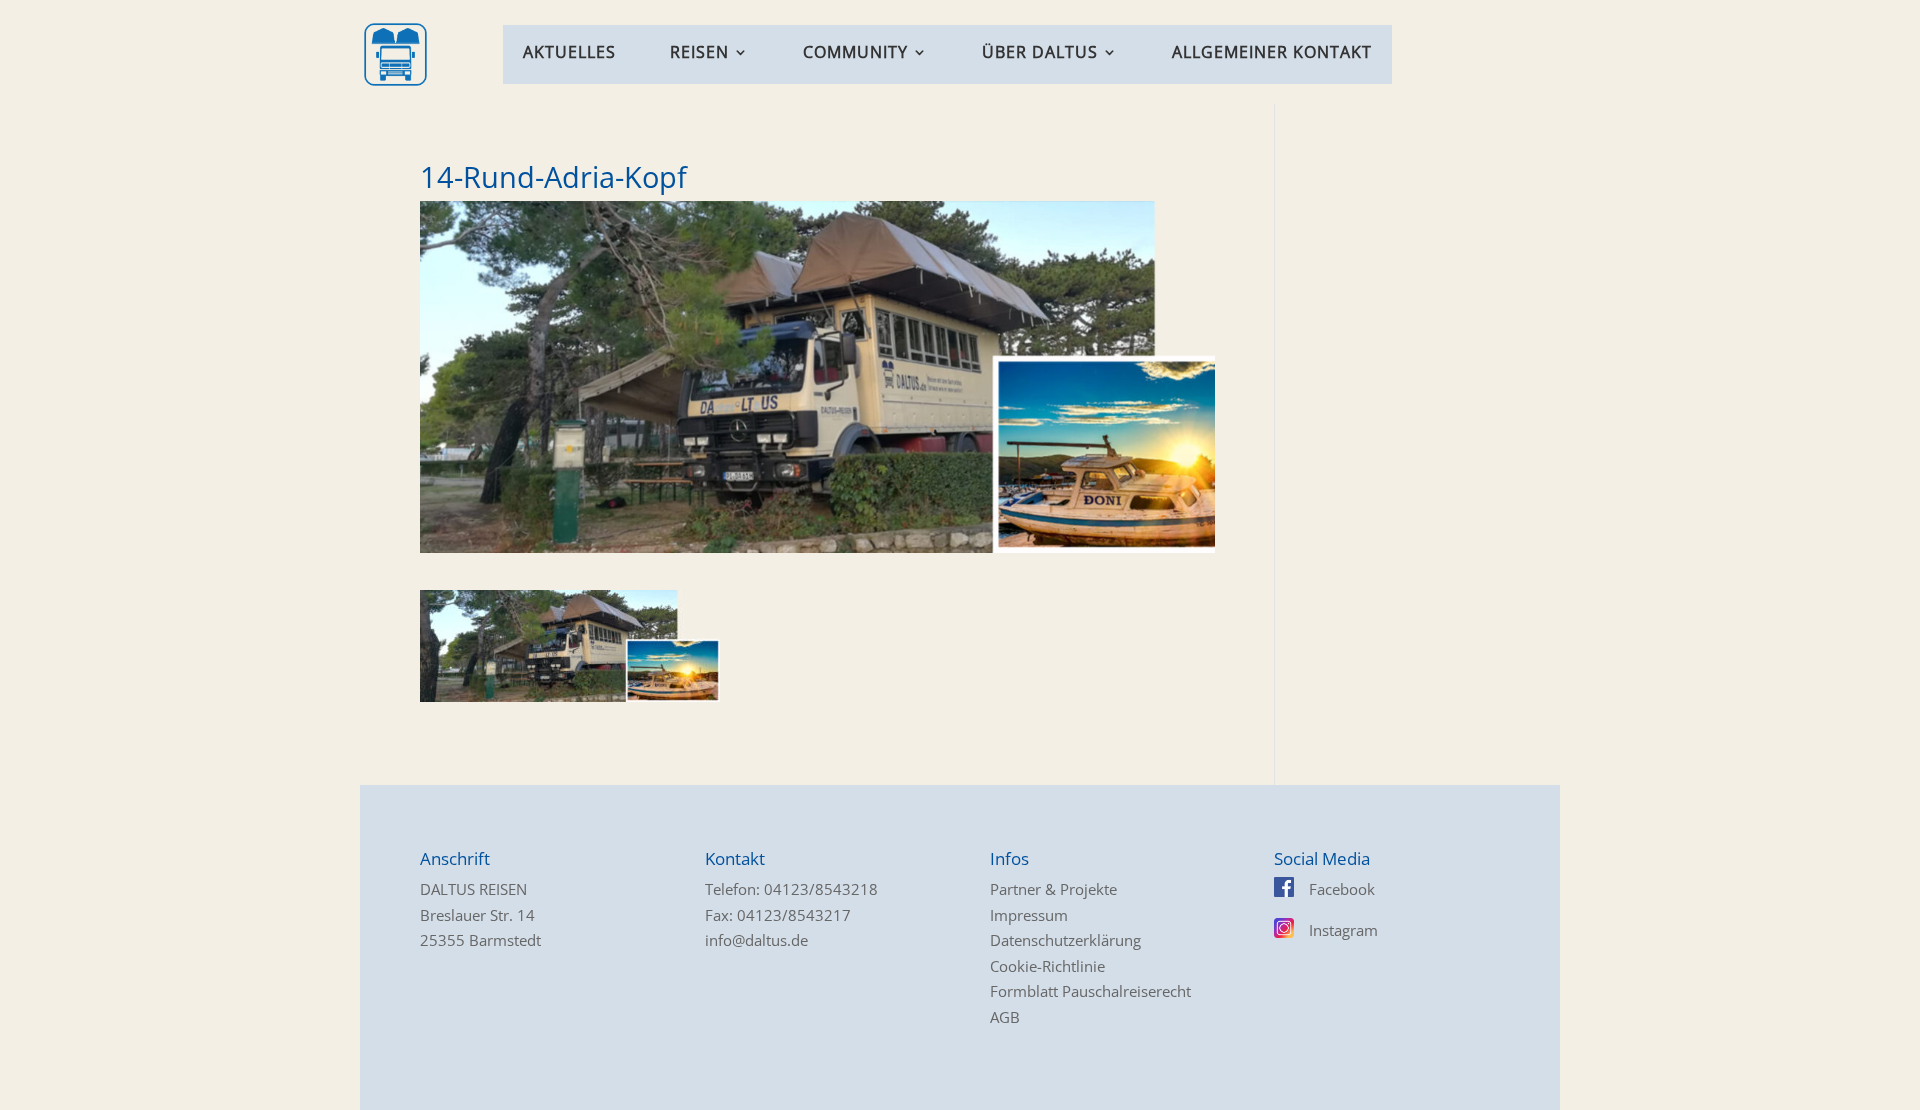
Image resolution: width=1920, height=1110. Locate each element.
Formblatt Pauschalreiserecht (1090, 991)
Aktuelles (569, 54)
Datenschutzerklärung (1065, 940)
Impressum (1029, 915)
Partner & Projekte (1053, 889)
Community (855, 54)
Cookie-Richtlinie (1047, 966)
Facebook (1342, 889)
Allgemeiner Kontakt (1272, 54)
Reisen (699, 54)
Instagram (1343, 930)
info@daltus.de (756, 940)
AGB (1005, 1017)
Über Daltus (1040, 54)
